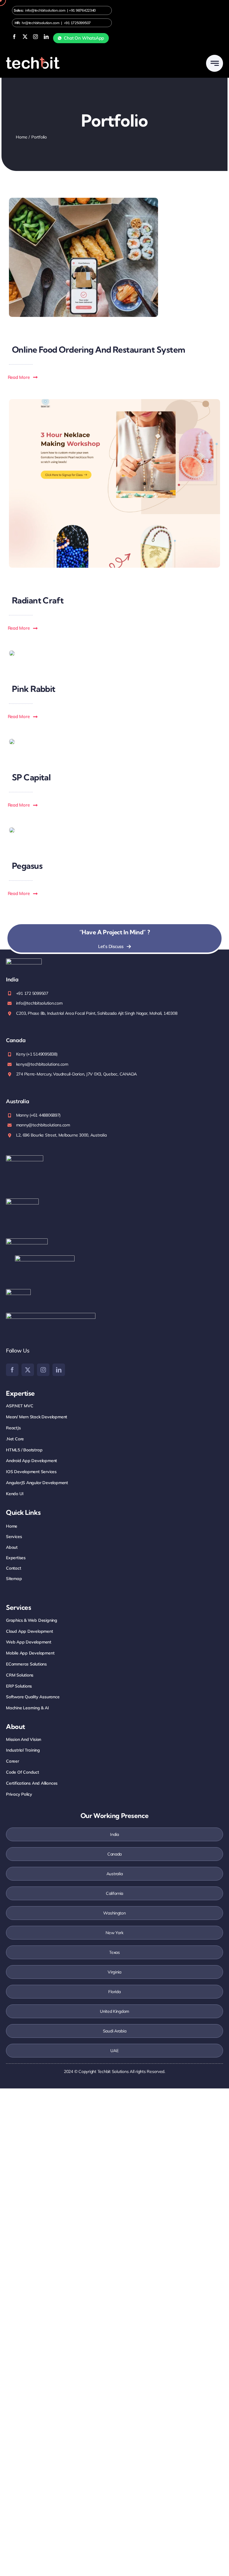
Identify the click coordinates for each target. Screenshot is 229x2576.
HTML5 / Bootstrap (24, 1450)
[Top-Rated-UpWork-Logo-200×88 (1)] (45, 1258)
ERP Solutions (19, 1686)
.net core (15, 1439)
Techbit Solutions (113, 2071)
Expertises (16, 1558)
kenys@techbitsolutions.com (42, 1064)
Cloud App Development (30, 1631)
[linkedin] (46, 37)
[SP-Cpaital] (12, 741)
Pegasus (27, 866)
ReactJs (13, 1428)
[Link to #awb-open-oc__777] (215, 63)
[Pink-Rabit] (12, 653)
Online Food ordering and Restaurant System (98, 350)
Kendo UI (15, 1494)
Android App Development (31, 1461)
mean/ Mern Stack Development (37, 1417)
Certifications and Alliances (32, 1783)
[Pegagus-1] (12, 830)
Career (13, 1761)
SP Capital (31, 777)
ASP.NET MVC (20, 1406)
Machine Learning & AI (27, 1708)
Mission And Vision (24, 1739)
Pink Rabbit (34, 689)
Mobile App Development (30, 1653)
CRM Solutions (20, 1675)
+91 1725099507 (77, 23)
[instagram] (35, 37)
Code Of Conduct (23, 1772)
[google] (18, 1292)
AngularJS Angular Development (37, 1483)
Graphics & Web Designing (32, 1620)
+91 (82, 10)
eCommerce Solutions (26, 1664)
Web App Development (29, 1642)
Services (14, 1537)
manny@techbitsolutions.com (43, 1125)
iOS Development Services (31, 1472)
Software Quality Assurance (33, 1697)
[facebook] (14, 37)
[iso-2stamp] (25, 1158)
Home (12, 1526)
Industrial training (23, 1750)
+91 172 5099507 (32, 993)
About (12, 1547)
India (114, 1834)
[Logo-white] (33, 59)
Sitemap (14, 1579)
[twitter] (25, 37)
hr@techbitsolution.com (41, 23)
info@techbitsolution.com (45, 10)
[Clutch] (51, 1315)
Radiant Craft (38, 600)
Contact (14, 1568)
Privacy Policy (19, 1794)
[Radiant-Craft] (114, 402)
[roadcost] (83, 200)
